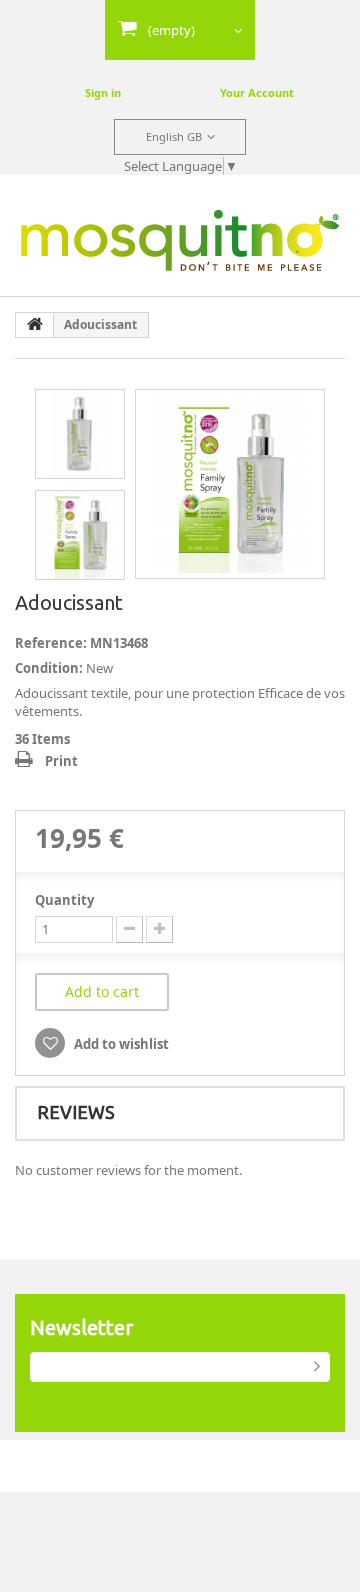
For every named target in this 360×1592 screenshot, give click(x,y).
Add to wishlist (120, 1044)
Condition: (49, 668)
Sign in (103, 92)
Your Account (257, 92)
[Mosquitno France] (180, 240)
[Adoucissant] (230, 484)
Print (61, 761)
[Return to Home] (35, 325)
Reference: (51, 643)
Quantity (64, 900)
